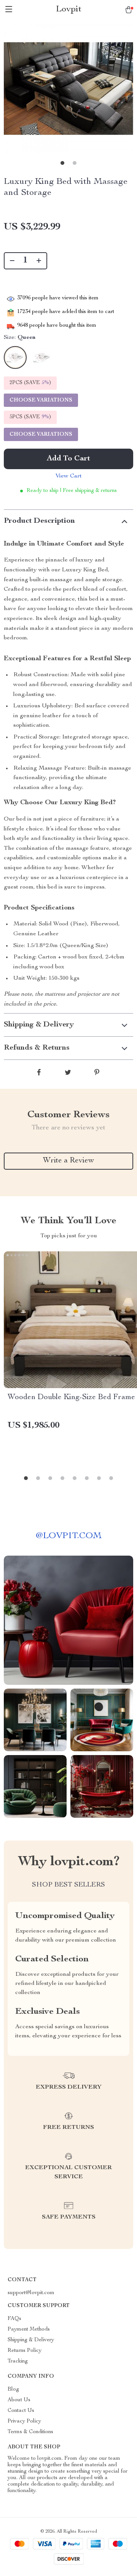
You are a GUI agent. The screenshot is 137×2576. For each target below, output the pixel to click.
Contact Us (21, 2411)
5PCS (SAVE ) (30, 417)
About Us (19, 2400)
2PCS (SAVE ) (30, 383)
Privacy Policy (24, 2421)
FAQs (14, 2319)
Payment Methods (29, 2329)
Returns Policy (25, 2351)
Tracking (18, 2361)
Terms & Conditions (30, 2432)
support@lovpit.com (31, 2293)
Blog (13, 2389)
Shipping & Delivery (31, 2340)
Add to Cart (68, 459)
